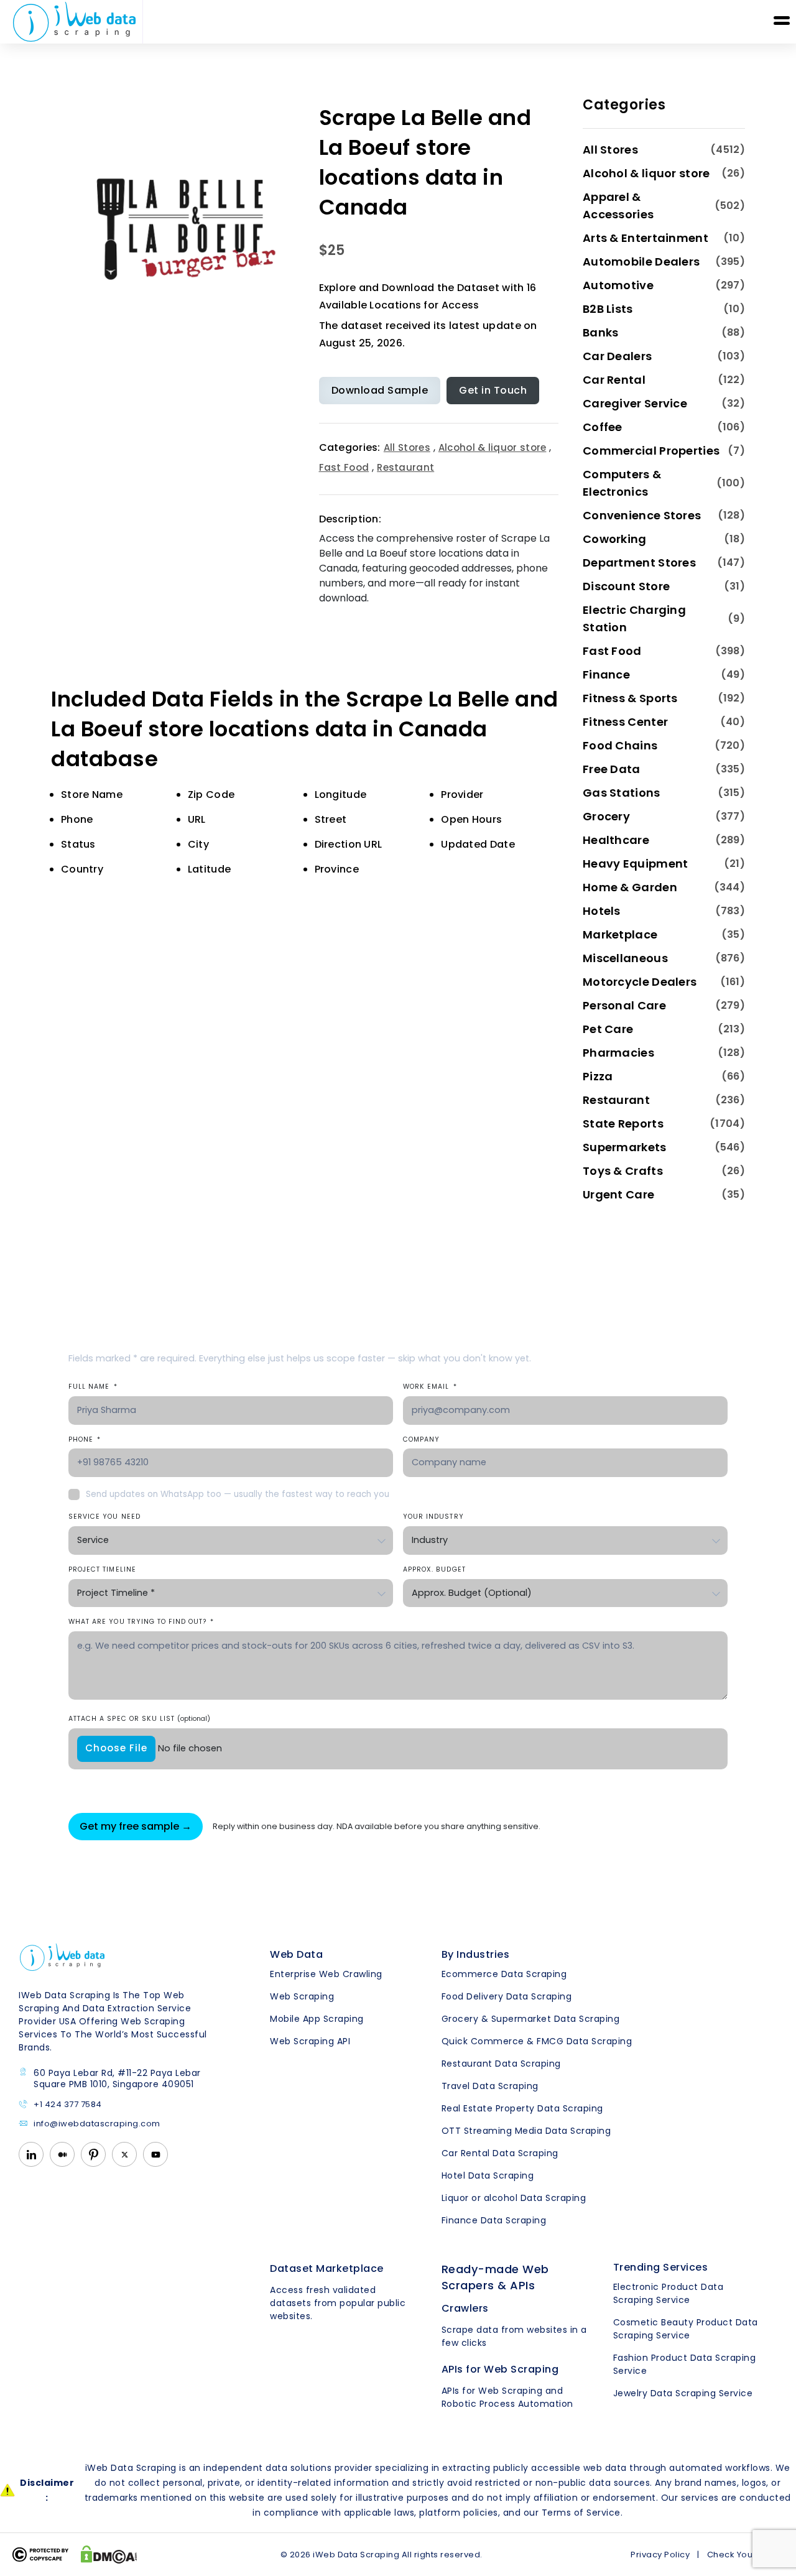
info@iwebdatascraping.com (97, 2124)
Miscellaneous (625, 958)
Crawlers (465, 2308)
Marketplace (620, 934)
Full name (93, 1387)
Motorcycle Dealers (640, 982)
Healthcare (616, 840)
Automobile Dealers (641, 262)
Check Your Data (743, 2555)
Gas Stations (622, 793)
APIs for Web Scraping (500, 2369)
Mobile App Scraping (317, 2019)
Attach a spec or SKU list (139, 1719)
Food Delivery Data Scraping (507, 1996)
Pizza (598, 1076)
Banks (601, 332)
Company (421, 1439)
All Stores (407, 447)
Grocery (606, 816)
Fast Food (344, 467)
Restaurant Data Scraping (501, 2064)
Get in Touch (493, 390)
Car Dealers (617, 356)
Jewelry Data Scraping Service (683, 2393)
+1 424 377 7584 (68, 2105)
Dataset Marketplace (327, 2268)
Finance (606, 674)
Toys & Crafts (623, 1171)
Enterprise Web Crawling (326, 1974)
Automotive (618, 285)
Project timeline (102, 1569)
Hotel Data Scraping (488, 2175)
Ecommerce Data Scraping (504, 1974)
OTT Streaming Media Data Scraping (526, 2131)
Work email (430, 1387)
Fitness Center (625, 722)
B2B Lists (608, 309)
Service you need (104, 1517)
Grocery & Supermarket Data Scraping (531, 2019)
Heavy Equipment (636, 864)
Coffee (603, 427)
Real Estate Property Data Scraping (522, 2108)
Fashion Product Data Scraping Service (685, 2364)
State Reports (623, 1124)
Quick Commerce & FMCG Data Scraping (537, 2041)
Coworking (615, 539)
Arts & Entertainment (646, 238)
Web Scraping (302, 1996)
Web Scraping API (310, 2041)
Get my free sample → (136, 1826)
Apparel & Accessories (618, 206)
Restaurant (405, 467)
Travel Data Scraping (490, 2086)
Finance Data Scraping (494, 2220)
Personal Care (624, 1005)
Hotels (602, 911)
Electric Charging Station (634, 619)
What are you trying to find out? (141, 1622)
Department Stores (639, 563)
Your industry (433, 1517)
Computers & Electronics (622, 483)
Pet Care (608, 1029)
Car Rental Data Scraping (500, 2153)
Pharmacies (618, 1053)
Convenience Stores (642, 515)
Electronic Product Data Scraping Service (669, 2293)
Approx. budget (434, 1569)
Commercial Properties (651, 451)
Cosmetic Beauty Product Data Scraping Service (686, 2329)
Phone (85, 1439)
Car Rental (614, 380)
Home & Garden (630, 887)
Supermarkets (625, 1147)
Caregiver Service (635, 403)
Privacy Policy (660, 2555)
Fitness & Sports (630, 698)
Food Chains (620, 745)
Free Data (612, 769)
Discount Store (626, 586)
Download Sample (380, 390)
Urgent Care (618, 1194)
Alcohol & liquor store (493, 447)
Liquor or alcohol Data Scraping (514, 2198)
